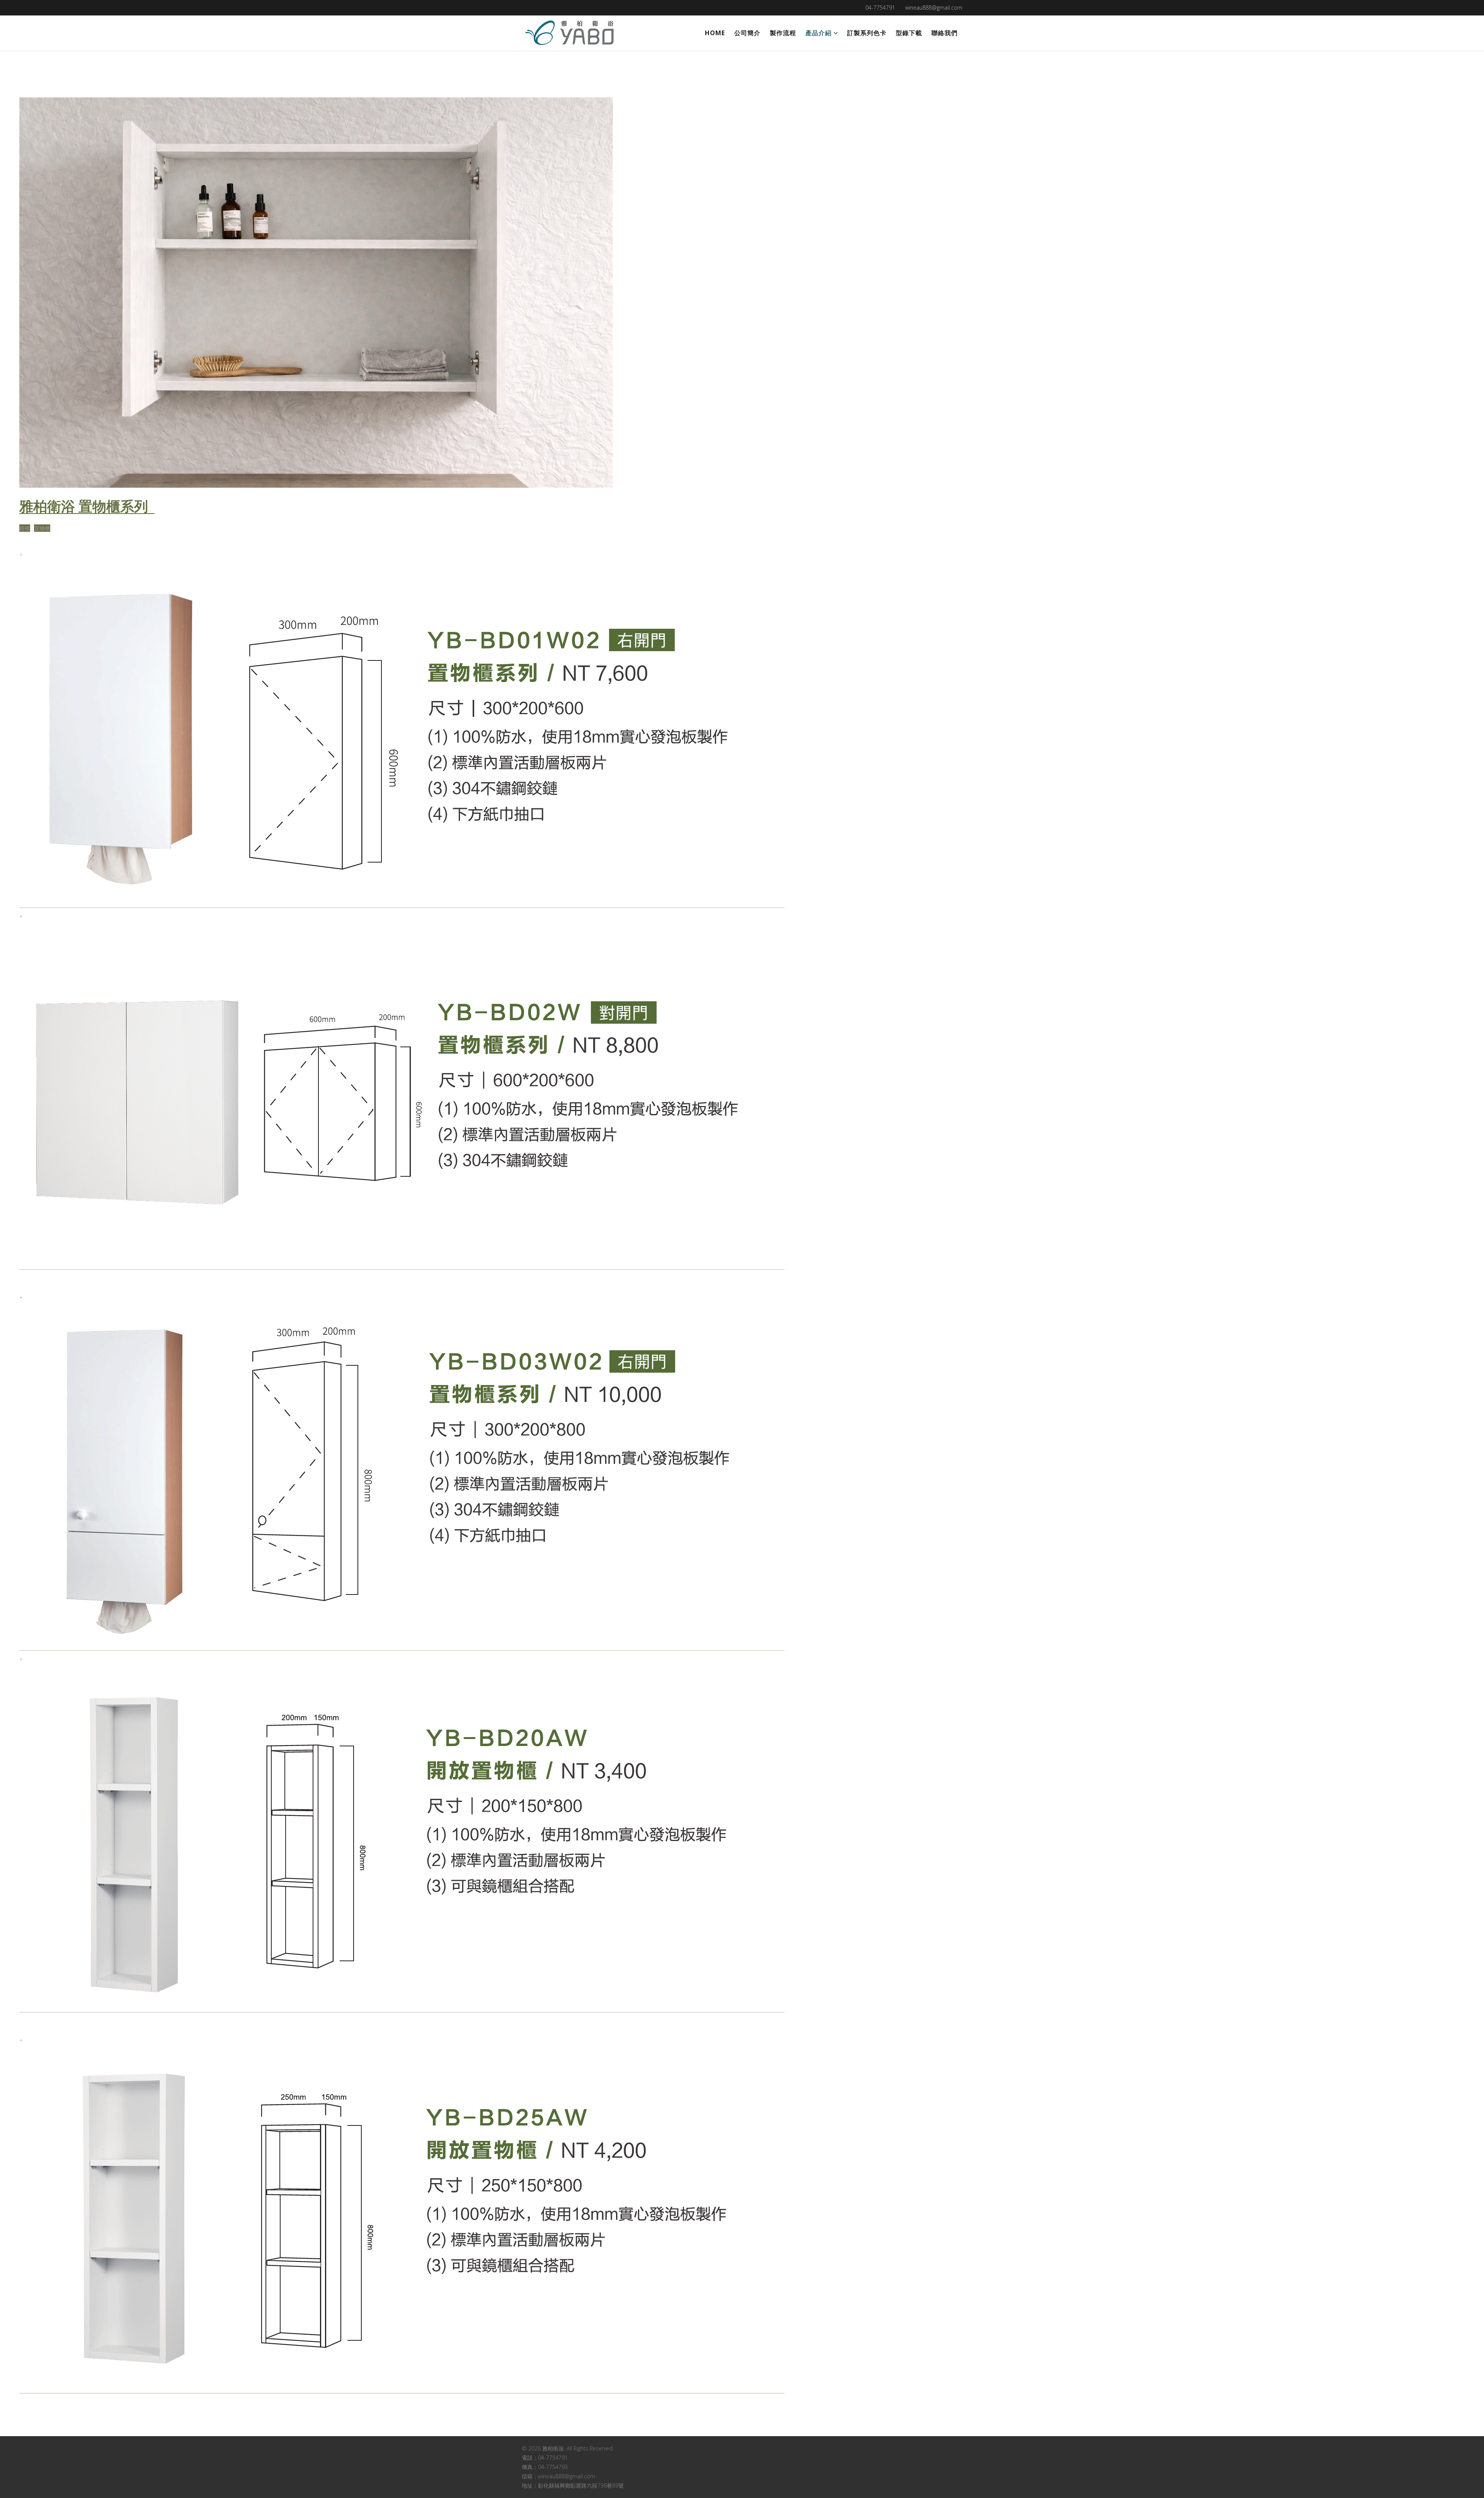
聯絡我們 (945, 33)
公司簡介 (747, 33)
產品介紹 (819, 33)
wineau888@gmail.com (934, 8)
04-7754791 (880, 8)
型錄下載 (909, 33)
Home (715, 33)
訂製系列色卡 (867, 33)
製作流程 (783, 33)
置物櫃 (42, 528)
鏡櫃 (25, 528)
